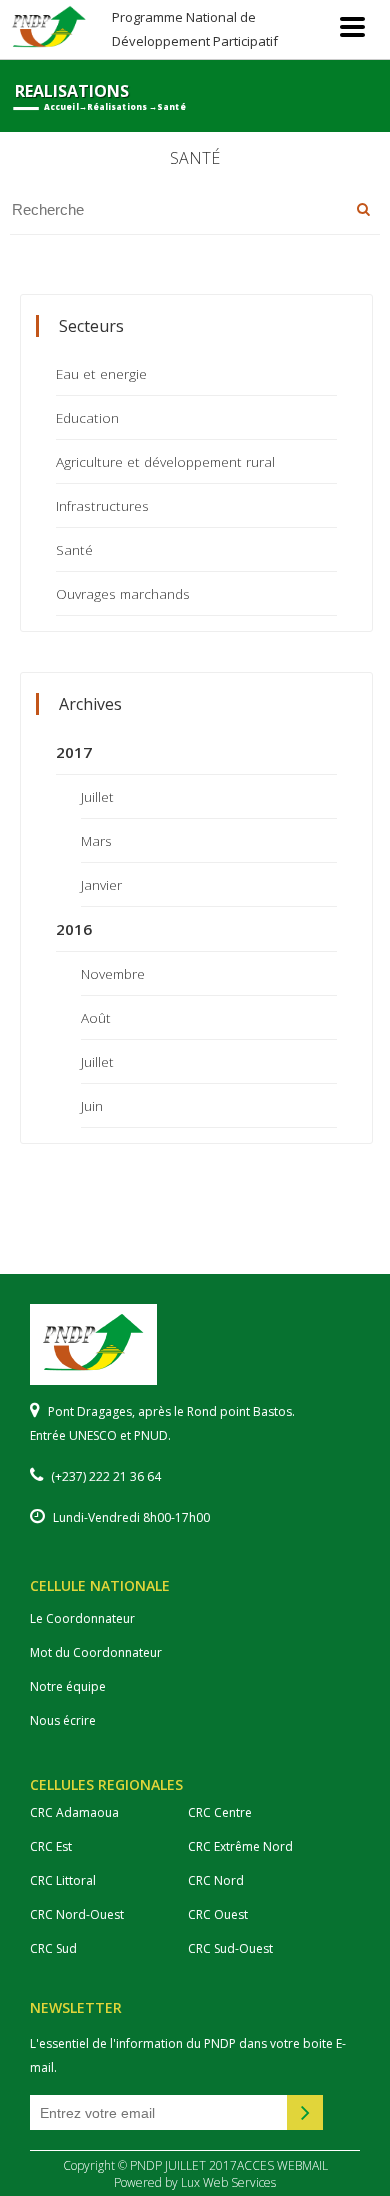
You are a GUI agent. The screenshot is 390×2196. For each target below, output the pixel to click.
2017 (74, 752)
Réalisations (117, 107)
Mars (96, 840)
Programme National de (195, 28)
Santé (74, 549)
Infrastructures (102, 505)
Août (96, 1017)
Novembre (113, 973)
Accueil (61, 107)
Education (87, 417)
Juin (92, 1105)
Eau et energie (101, 373)
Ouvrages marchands (123, 593)
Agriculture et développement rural (165, 461)
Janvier (101, 884)
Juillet (97, 796)
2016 (74, 929)
